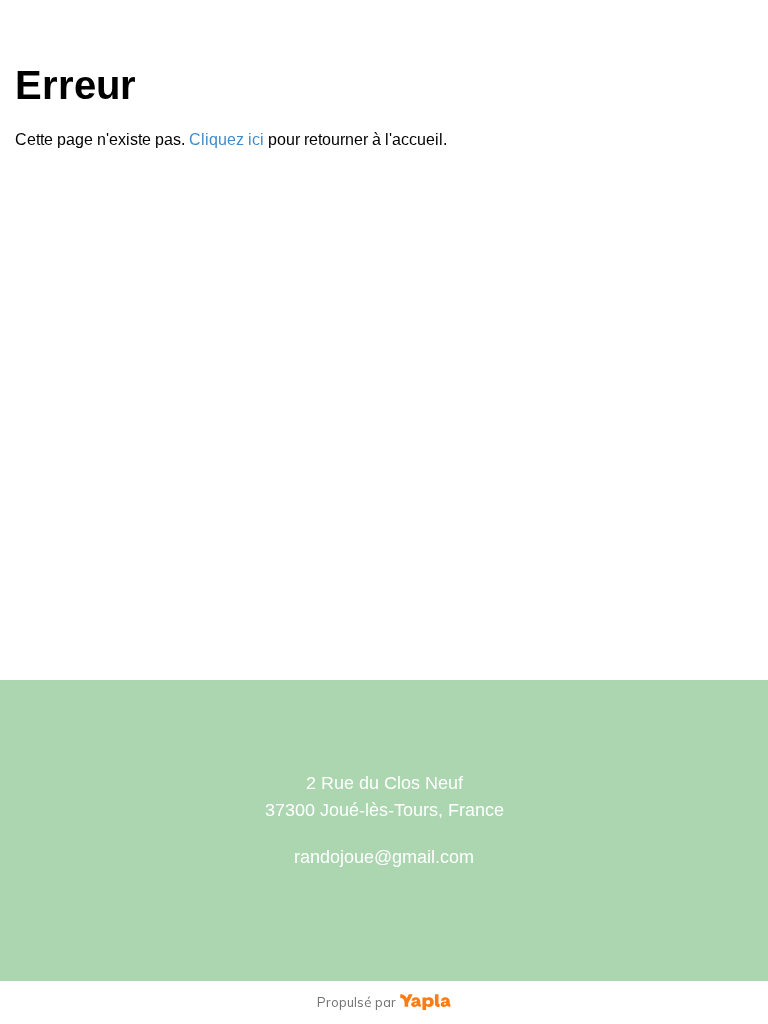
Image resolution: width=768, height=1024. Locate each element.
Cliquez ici (226, 139)
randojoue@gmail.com (384, 857)
